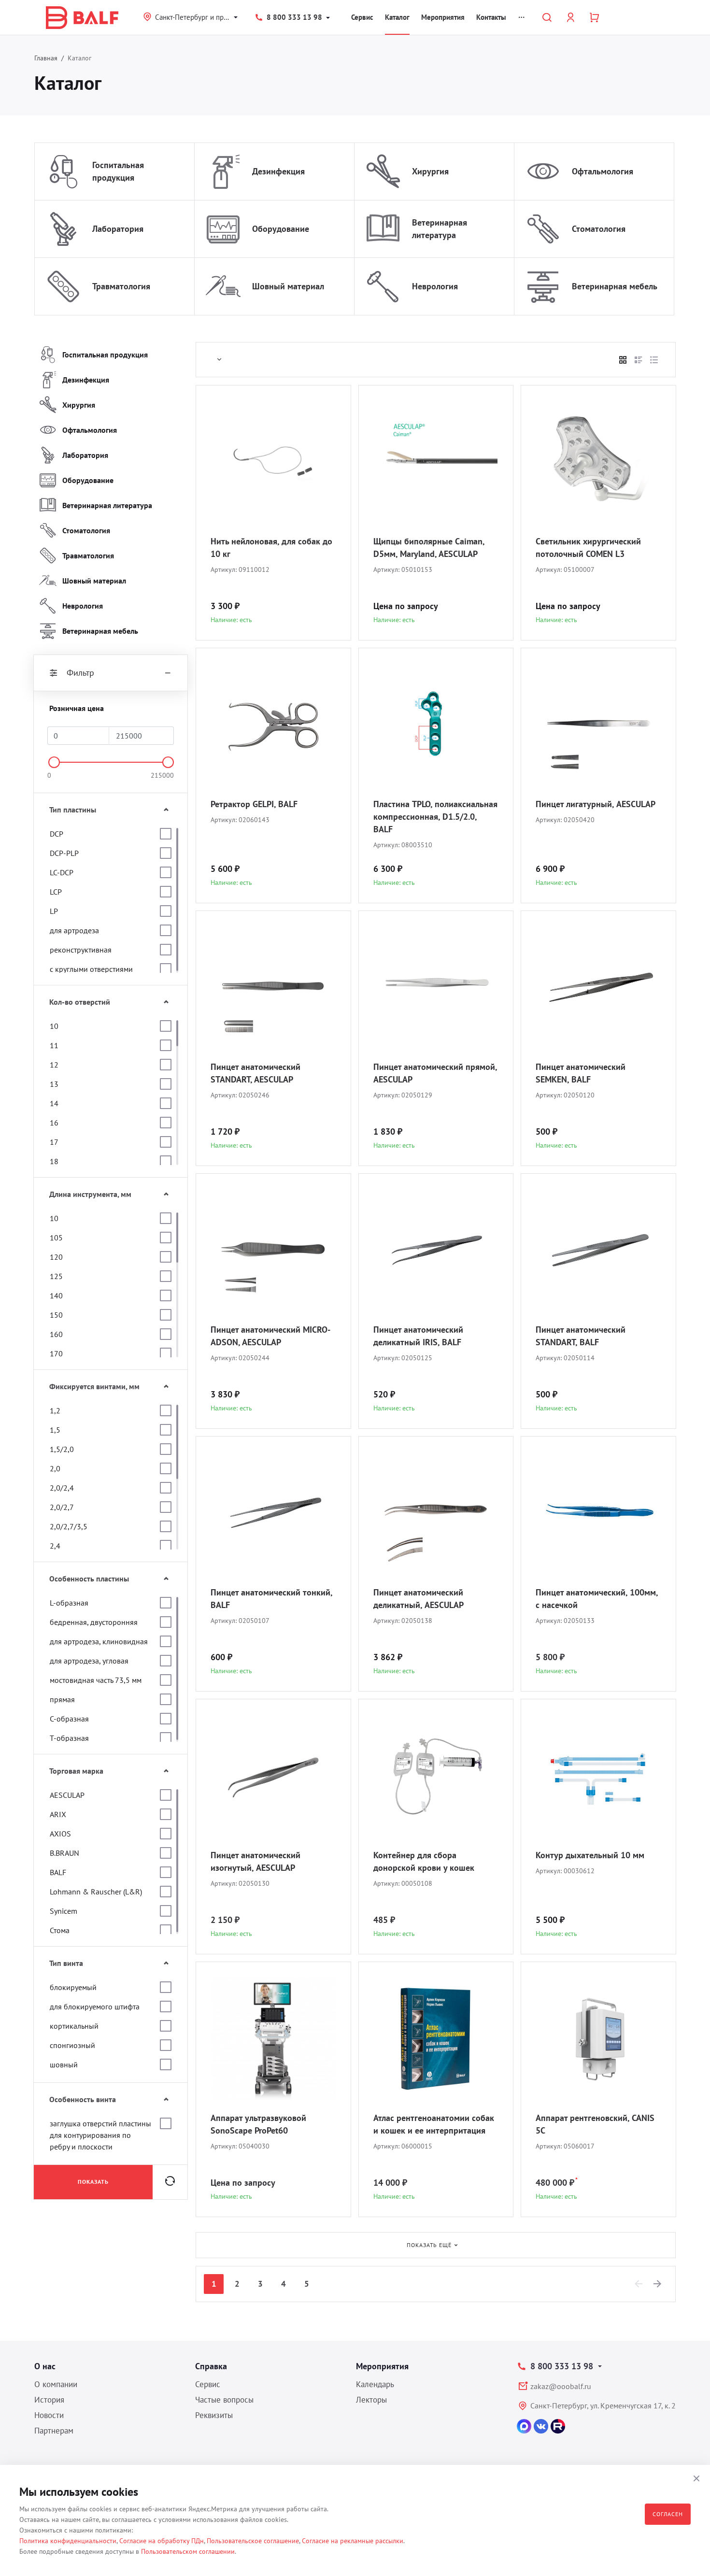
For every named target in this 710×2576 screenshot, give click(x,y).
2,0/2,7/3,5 (69, 1526)
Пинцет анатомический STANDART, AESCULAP (256, 1073)
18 (54, 1161)
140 (56, 1295)
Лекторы (371, 2400)
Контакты (491, 17)
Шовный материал (288, 286)
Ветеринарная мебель (615, 286)
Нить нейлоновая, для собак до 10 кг (271, 548)
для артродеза (74, 930)
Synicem (64, 1911)
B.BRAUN (64, 1853)
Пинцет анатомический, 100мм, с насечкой (597, 1599)
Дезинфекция (278, 171)
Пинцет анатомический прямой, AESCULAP (435, 1073)
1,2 (55, 1410)
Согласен (668, 2514)
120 (56, 1257)
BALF (58, 1872)
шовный (64, 2064)
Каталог (397, 17)
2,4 (55, 1546)
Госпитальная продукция (118, 171)
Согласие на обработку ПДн (162, 2541)
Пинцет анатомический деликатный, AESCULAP (419, 1599)
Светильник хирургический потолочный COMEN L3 (588, 548)
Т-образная (69, 1738)
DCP (57, 834)
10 (54, 1026)
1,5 (55, 1430)
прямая (62, 1699)
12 (54, 1065)
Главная (46, 58)
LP (54, 911)
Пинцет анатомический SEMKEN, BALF (581, 1073)
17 (54, 1142)
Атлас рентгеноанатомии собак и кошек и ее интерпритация (434, 2124)
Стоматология (599, 229)
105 (56, 1238)
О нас (45, 2366)
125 (56, 1276)
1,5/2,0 (62, 1449)
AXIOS (60, 1834)
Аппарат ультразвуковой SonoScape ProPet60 (258, 2124)
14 (54, 1103)
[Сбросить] (170, 2182)
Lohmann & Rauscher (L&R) (96, 1892)
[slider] (54, 762)
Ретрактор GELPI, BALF (254, 804)
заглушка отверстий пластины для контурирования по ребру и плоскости (100, 2135)
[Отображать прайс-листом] (654, 360)
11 (54, 1045)
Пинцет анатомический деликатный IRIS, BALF (418, 1336)
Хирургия (430, 171)
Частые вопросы (224, 2400)
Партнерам (54, 2431)
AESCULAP (67, 1795)
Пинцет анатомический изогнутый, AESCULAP (256, 1861)
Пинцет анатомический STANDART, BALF (581, 1336)
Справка (211, 2366)
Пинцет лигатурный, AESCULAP (596, 804)
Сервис (362, 17)
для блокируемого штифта (95, 2007)
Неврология (435, 286)
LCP (56, 892)
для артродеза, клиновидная (99, 1641)
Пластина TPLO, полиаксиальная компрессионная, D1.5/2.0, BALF (435, 817)
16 (54, 1123)
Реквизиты (214, 2415)
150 (56, 1315)
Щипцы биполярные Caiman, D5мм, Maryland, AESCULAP (429, 548)
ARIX (58, 1814)
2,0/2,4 (62, 1488)
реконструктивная (81, 950)
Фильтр (80, 673)
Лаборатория (118, 229)
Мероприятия (443, 17)
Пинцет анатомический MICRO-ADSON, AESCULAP (270, 1336)
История (49, 2400)
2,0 (55, 1468)
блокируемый (73, 1987)
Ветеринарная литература (440, 229)
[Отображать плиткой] (623, 360)
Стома (60, 1930)
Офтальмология (603, 171)
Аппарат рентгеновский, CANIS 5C (595, 2124)
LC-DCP (62, 872)
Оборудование (281, 229)
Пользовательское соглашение (253, 2541)
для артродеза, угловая (89, 1661)
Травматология (121, 286)
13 (54, 1084)
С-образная (69, 1719)
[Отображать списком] (639, 360)
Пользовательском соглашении (188, 2551)
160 (56, 1334)
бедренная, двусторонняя (94, 1622)
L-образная (69, 1603)
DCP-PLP (64, 853)
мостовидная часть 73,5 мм (96, 1680)
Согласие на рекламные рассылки (353, 2541)
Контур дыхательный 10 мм (590, 1855)
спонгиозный (72, 2045)
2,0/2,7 (62, 1507)
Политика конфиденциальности (68, 2541)
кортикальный (74, 2026)
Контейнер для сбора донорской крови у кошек (424, 1861)
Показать (93, 2182)
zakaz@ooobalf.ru (561, 2386)
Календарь (375, 2384)
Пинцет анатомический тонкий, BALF (271, 1599)
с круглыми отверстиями (91, 969)
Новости (49, 2415)
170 (56, 1353)
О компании (56, 2384)
